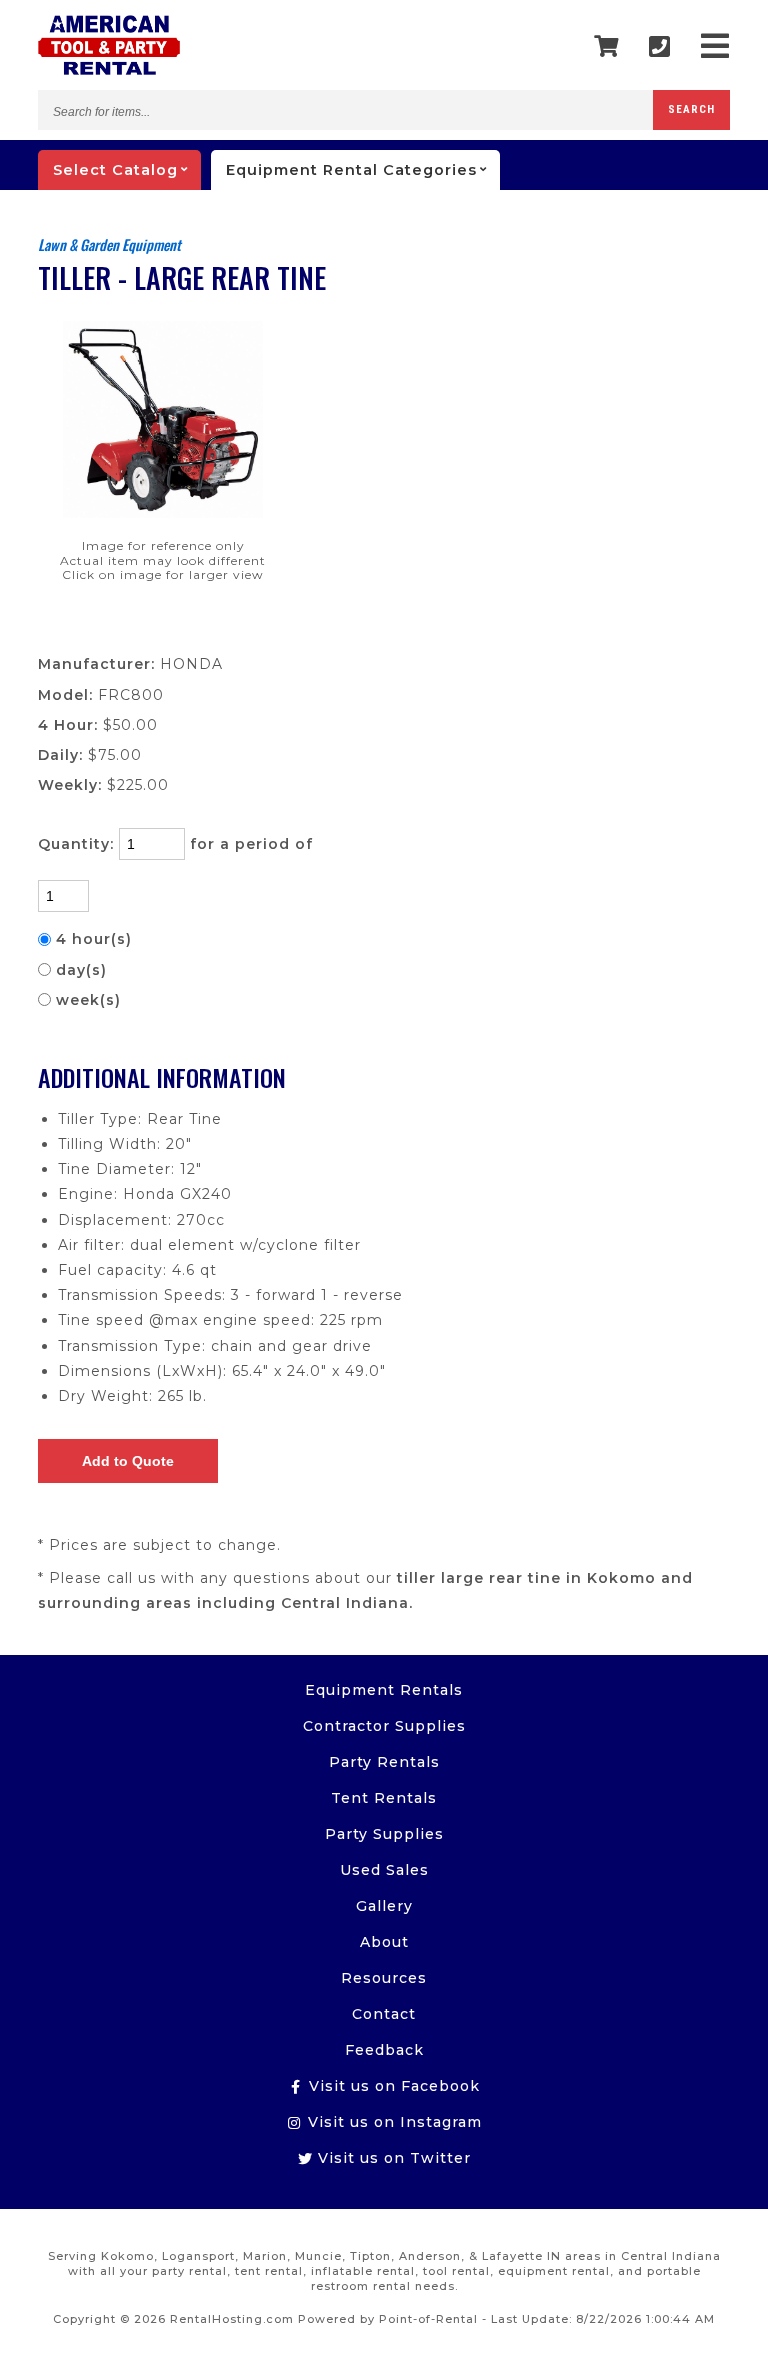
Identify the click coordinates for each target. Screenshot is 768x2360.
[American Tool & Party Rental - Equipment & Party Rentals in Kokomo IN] (109, 70)
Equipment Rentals (384, 1690)
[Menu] (715, 46)
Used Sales (384, 1870)
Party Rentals (384, 1762)
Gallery (384, 1906)
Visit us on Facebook (392, 2086)
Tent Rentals (384, 1798)
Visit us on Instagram (392, 2122)
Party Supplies (384, 1834)
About (384, 1942)
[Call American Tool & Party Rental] (660, 46)
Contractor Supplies (384, 1726)
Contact (384, 2014)
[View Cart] (606, 47)
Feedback (384, 2050)
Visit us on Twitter (392, 2158)
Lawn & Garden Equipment (109, 244)
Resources (384, 1978)
